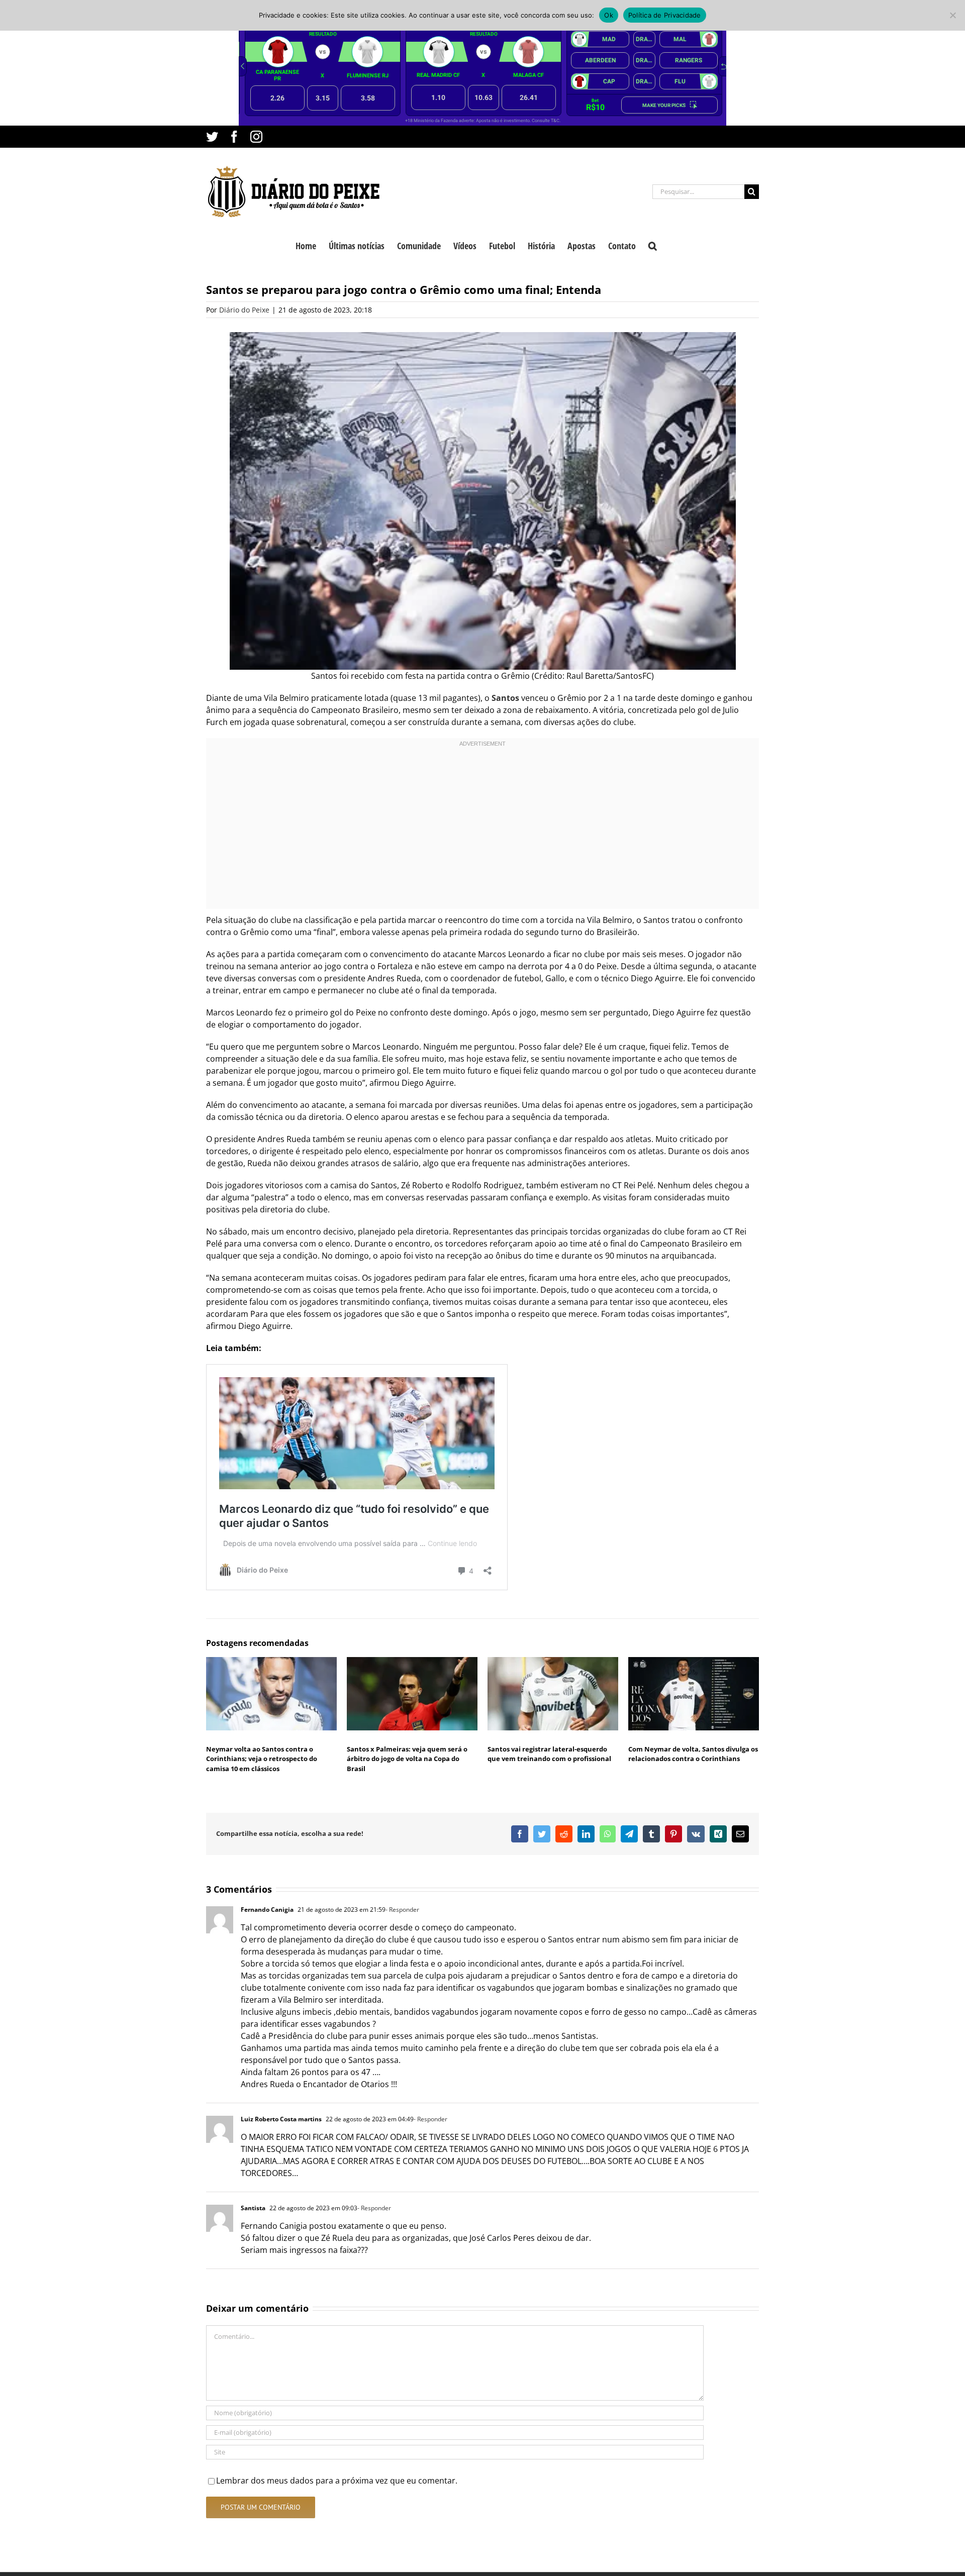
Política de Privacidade (665, 15)
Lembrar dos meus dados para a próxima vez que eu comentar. (337, 2481)
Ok (609, 15)
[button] (653, 245)
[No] (952, 15)
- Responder (402, 1910)
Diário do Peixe (244, 310)
